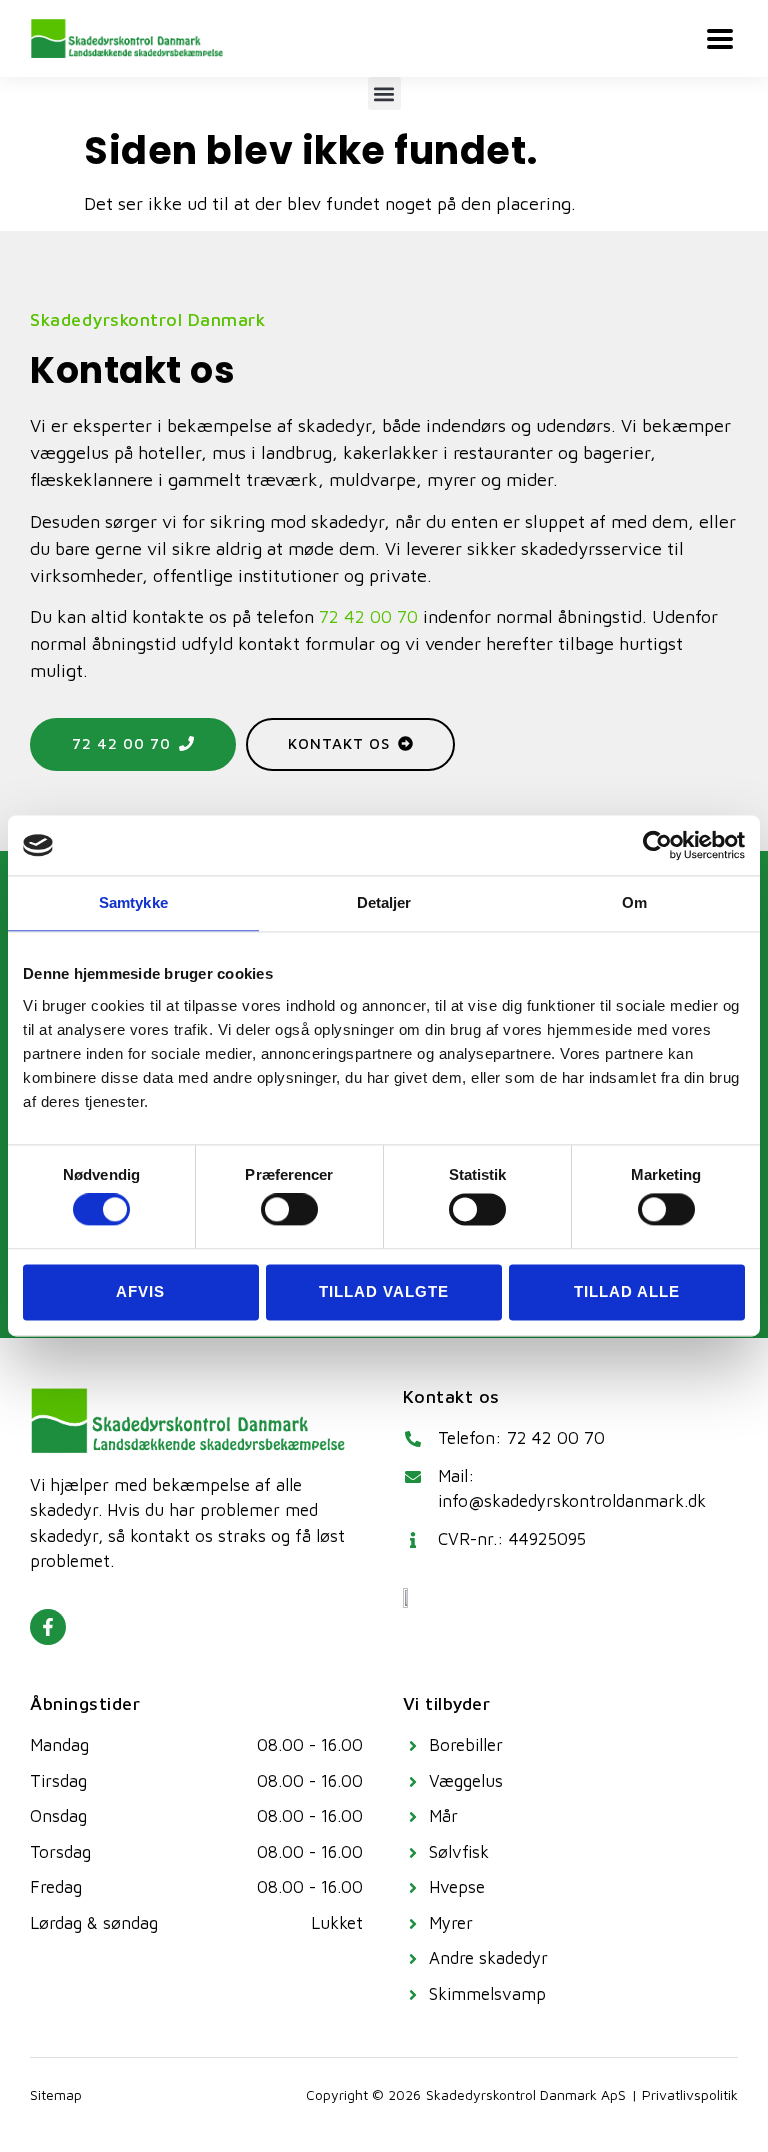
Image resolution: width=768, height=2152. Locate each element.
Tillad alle (627, 1291)
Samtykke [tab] (133, 902)
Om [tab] (634, 902)
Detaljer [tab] (384, 902)
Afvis (140, 1291)
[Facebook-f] (48, 1627)
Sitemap (56, 2094)
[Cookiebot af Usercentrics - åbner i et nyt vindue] (657, 845)
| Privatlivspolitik (684, 2094)
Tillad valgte (384, 1291)
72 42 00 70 (368, 616)
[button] (384, 93)
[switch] (289, 1210)
